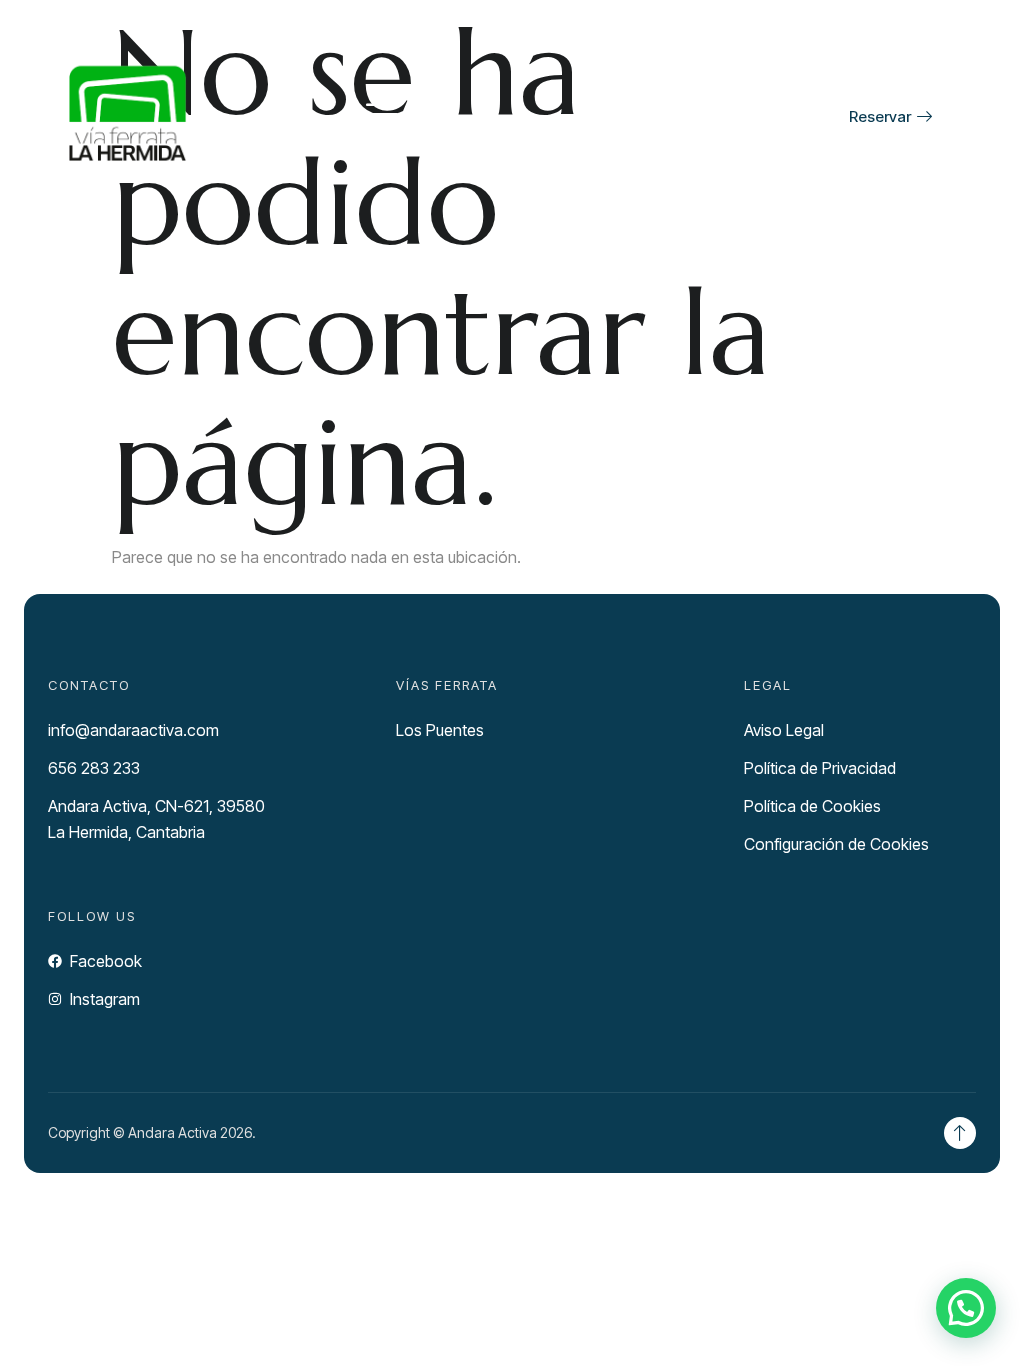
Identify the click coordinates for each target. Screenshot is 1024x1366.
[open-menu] (382, 116)
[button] (966, 1308)
